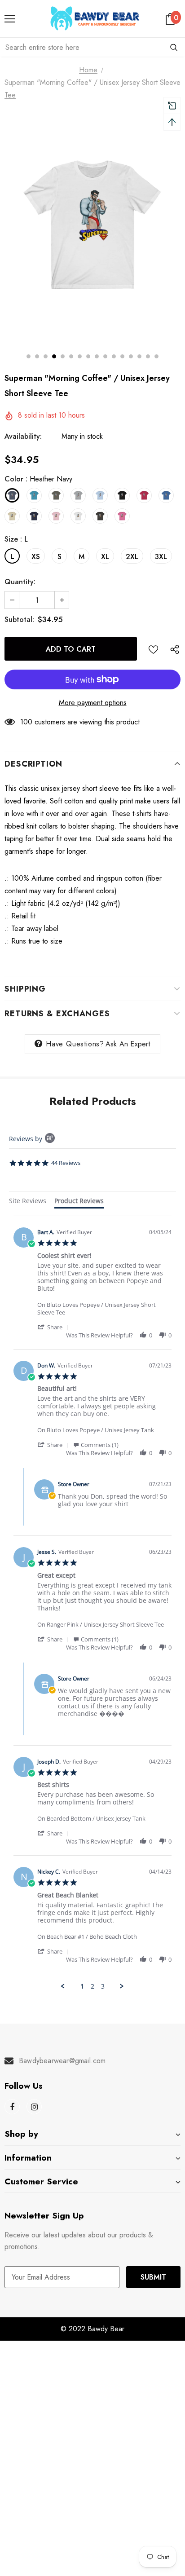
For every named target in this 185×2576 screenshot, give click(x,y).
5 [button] (63, 356)
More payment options (93, 703)
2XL (132, 557)
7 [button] (80, 356)
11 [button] (114, 356)
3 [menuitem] (103, 1986)
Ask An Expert (128, 1044)
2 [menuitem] (92, 1986)
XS (36, 557)
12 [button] (122, 356)
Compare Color (150, 323)
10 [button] (105, 356)
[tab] (28, 1202)
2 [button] (37, 356)
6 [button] (71, 356)
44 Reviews (66, 1163)
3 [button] (46, 356)
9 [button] (97, 356)
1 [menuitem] (82, 1986)
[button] (54, 1327)
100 (26, 722)
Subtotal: (19, 620)
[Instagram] (34, 2107)
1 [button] (29, 356)
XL (105, 557)
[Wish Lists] (153, 649)
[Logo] (95, 18)
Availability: (23, 436)
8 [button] (88, 356)
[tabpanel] (92, 1603)
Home (88, 70)
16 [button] (156, 356)
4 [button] (54, 356)
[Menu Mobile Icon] (10, 19)
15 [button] (148, 356)
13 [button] (131, 356)
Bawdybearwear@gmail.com (62, 2061)
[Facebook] (12, 2107)
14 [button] (139, 356)
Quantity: (20, 582)
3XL (161, 557)
